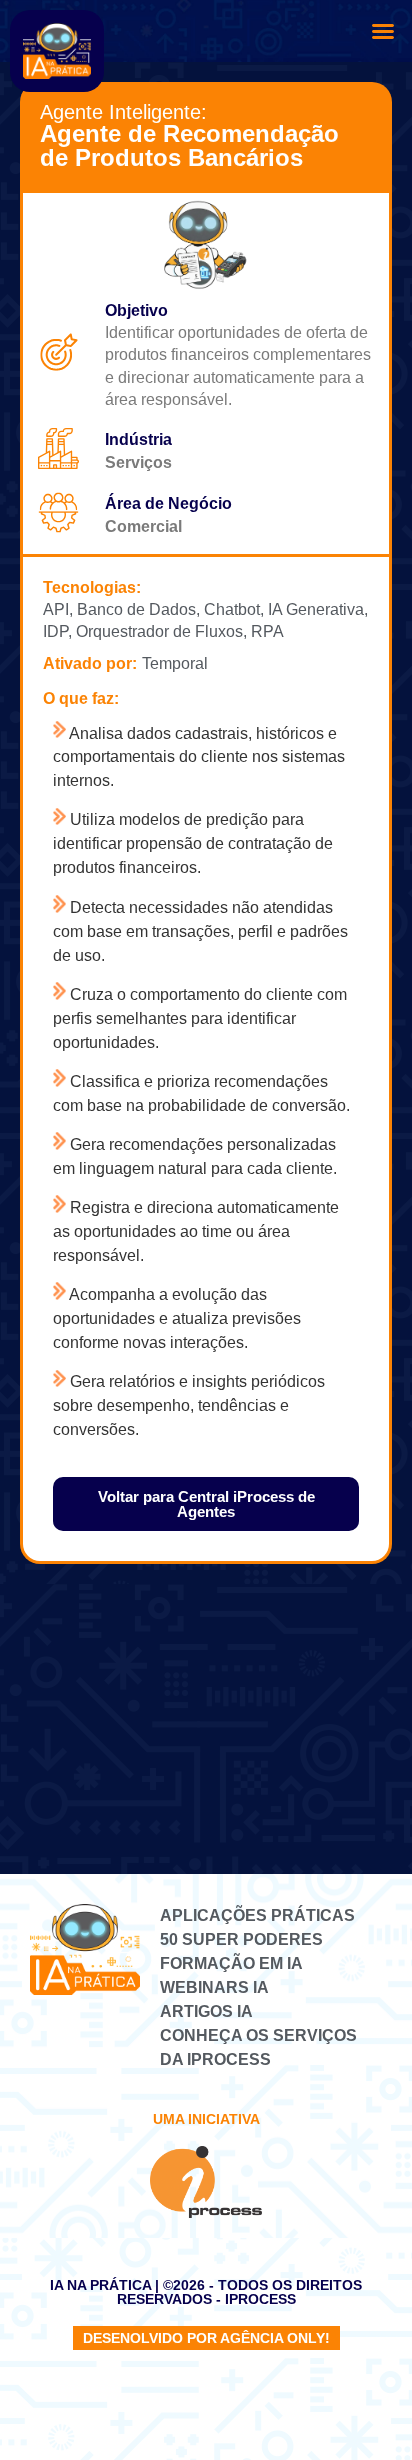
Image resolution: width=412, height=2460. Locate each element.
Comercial (143, 526)
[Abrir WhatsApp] (362, 2409)
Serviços (138, 462)
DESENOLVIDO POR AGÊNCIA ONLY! (206, 2338)
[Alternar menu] (383, 31)
